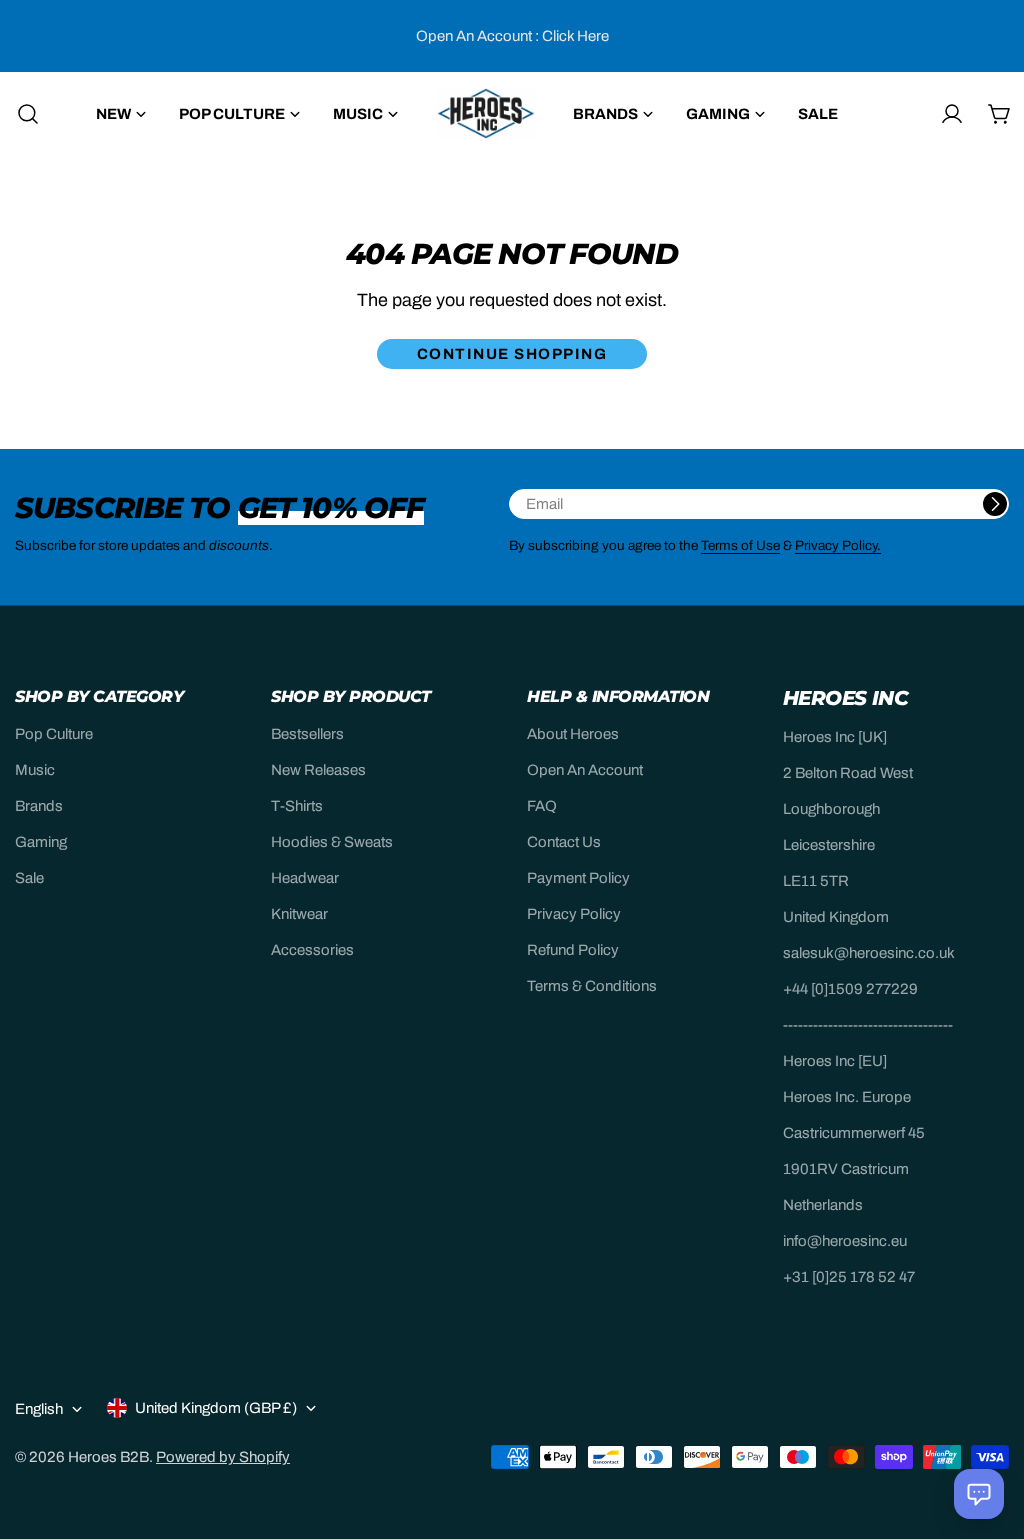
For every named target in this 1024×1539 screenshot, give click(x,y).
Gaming (41, 842)
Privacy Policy (574, 914)
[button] (979, 1494)
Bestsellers (307, 734)
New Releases (318, 770)
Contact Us (564, 842)
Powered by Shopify (223, 1457)
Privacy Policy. (838, 545)
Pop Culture (54, 734)
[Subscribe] (995, 504)
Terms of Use (740, 545)
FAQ (542, 806)
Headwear (305, 878)
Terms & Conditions (592, 986)
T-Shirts (297, 806)
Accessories (312, 950)
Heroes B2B (108, 1457)
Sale (29, 878)
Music (35, 770)
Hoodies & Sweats (332, 842)
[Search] (22, 114)
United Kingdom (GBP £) (216, 1408)
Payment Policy (578, 878)
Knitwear (299, 914)
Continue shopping (512, 354)
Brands (39, 806)
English (39, 1409)
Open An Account (585, 770)
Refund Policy (573, 950)
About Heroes (573, 734)
